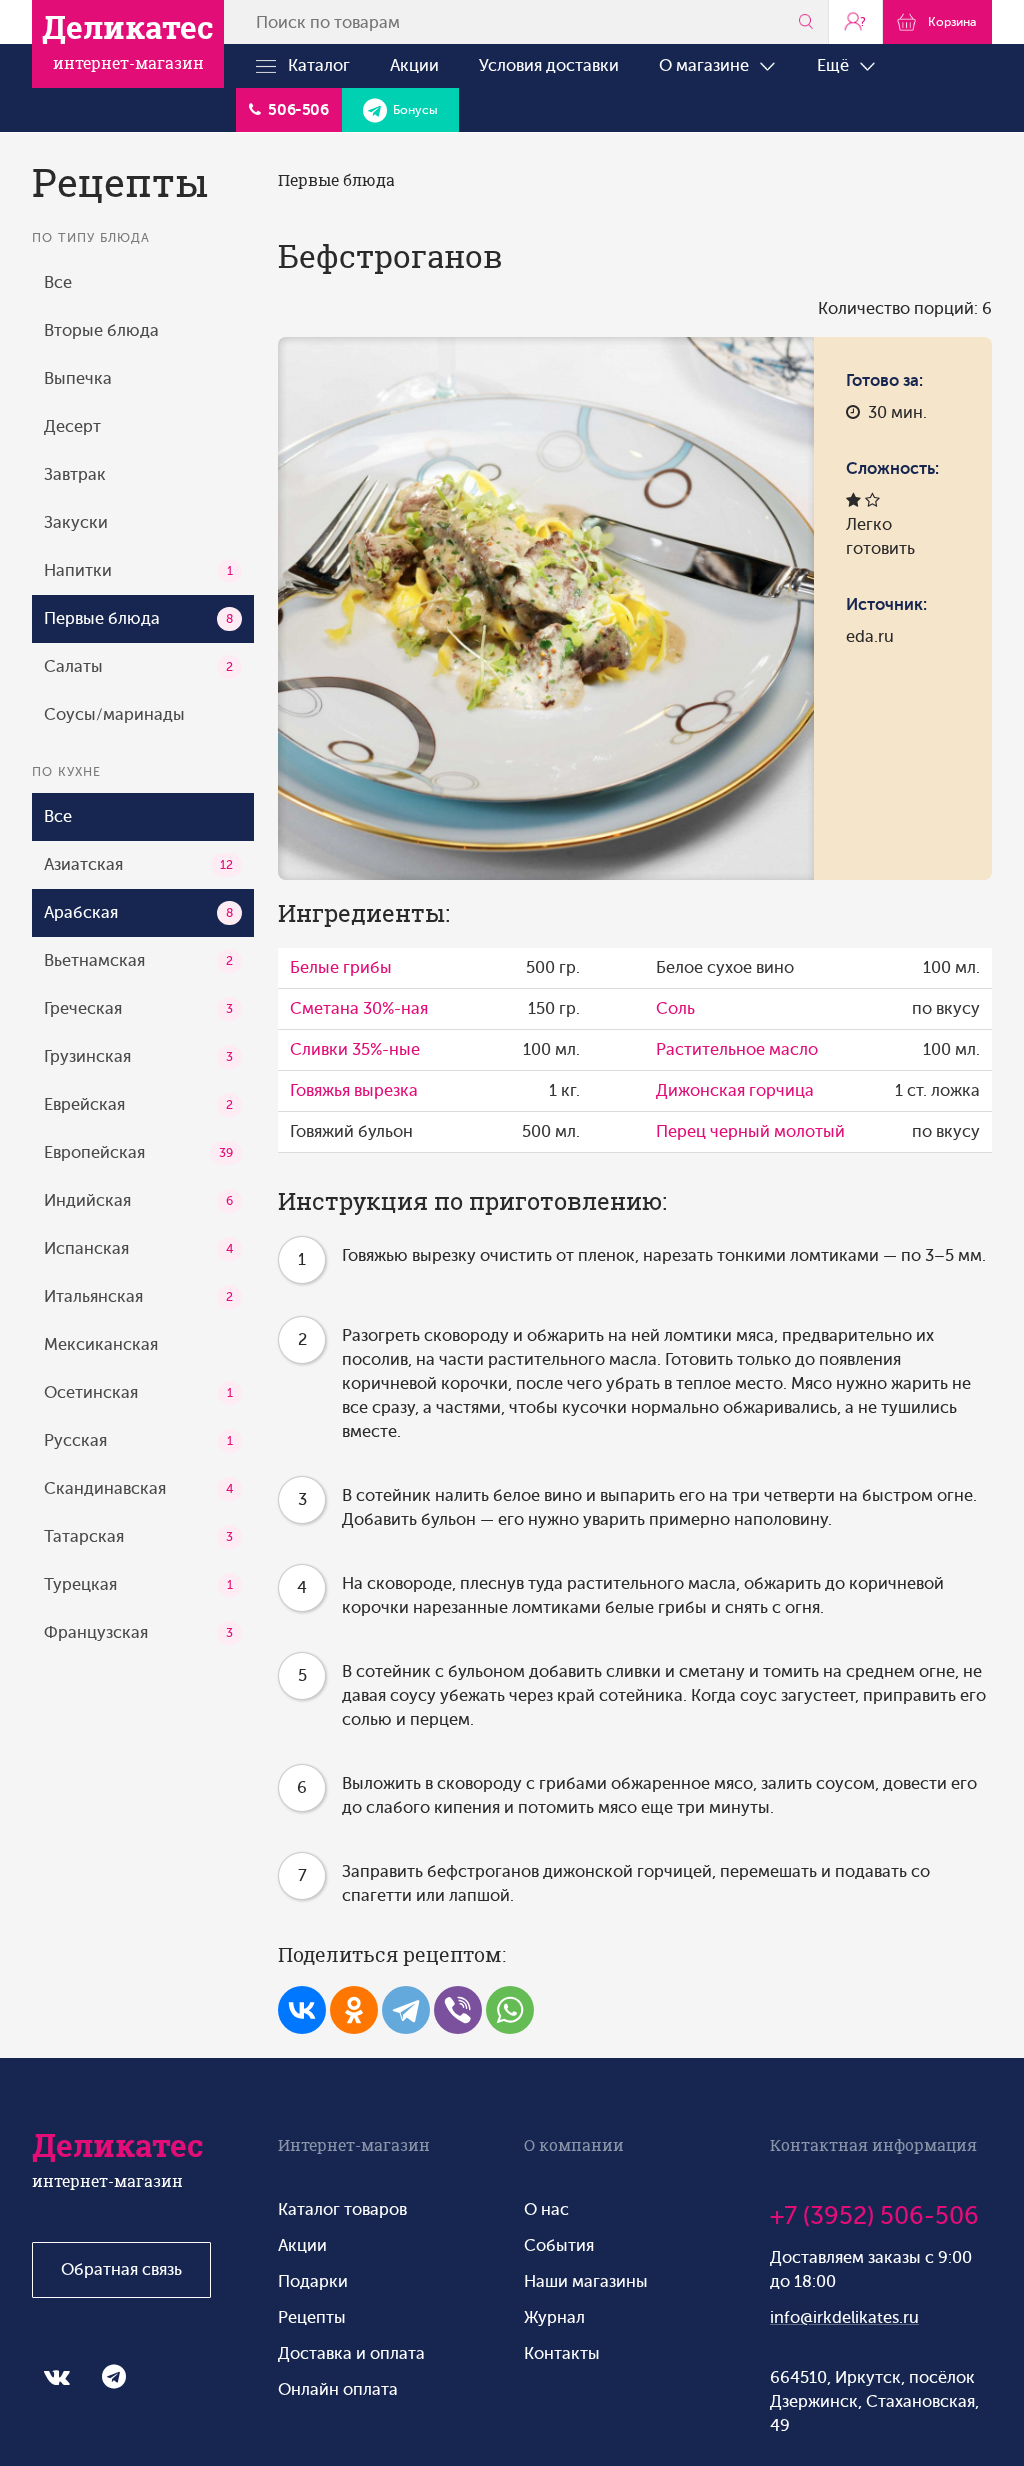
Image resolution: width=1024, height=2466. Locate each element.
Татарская (138, 1536)
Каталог (313, 65)
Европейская (138, 1152)
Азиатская (138, 864)
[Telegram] (406, 2010)
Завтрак (75, 474)
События (559, 2245)
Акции (414, 65)
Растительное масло (737, 1049)
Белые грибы (341, 967)
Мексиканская (101, 1344)
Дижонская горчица (735, 1090)
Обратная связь (121, 2269)
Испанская (138, 1248)
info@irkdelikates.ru (844, 2317)
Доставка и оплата (351, 2353)
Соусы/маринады (114, 714)
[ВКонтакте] (302, 2010)
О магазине (708, 65)
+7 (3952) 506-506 (874, 2216)
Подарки (313, 2281)
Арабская (138, 912)
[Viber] (458, 2010)
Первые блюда (138, 618)
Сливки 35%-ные (355, 1049)
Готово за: (884, 380)
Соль (675, 1008)
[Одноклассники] (354, 2010)
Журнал (554, 2317)
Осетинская (138, 1392)
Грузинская (138, 1056)
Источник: (886, 604)
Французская (138, 1632)
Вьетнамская (138, 960)
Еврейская (138, 1104)
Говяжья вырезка (354, 1090)
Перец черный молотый (750, 1131)
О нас (546, 2209)
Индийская (138, 1200)
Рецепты (312, 2317)
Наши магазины (586, 2281)
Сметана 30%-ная (359, 1008)
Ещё (837, 65)
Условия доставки (549, 65)
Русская (138, 1440)
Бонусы (412, 110)
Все (58, 282)
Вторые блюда (101, 330)
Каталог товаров (342, 2209)
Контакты (562, 2353)
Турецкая (138, 1584)
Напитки (138, 570)
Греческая (138, 1008)
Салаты (138, 666)
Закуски (76, 522)
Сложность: (892, 468)
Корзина (949, 22)
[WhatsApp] (510, 2010)
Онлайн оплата (338, 2389)
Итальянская (138, 1296)
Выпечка (78, 378)
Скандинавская (138, 1488)
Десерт (72, 426)
